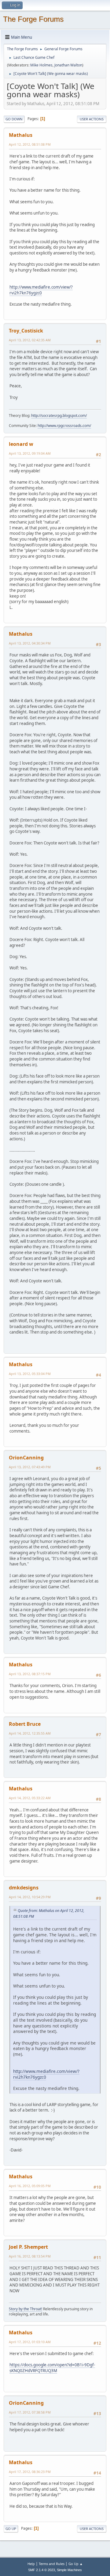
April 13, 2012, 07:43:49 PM (30, 1467)
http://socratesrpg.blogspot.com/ (59, 416)
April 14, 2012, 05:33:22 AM (30, 1798)
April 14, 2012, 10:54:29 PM (30, 1897)
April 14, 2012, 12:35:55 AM (30, 1733)
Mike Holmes (41, 65)
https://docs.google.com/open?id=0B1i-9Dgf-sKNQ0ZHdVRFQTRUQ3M (52, 2368)
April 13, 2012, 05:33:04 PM (30, 1374)
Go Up (11, 2529)
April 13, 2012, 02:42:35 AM (30, 340)
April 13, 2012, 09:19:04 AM (30, 453)
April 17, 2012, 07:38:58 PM (30, 2412)
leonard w (21, 444)
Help (31, 2564)
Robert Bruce (25, 1724)
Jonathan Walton (68, 65)
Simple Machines (69, 2570)
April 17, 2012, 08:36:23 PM (30, 2472)
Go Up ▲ (76, 2564)
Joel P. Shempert (28, 2247)
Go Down (14, 119)
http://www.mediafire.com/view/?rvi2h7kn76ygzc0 (41, 290)
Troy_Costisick (26, 331)
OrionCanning (26, 1458)
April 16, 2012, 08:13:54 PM (30, 2256)
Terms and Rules (52, 2564)
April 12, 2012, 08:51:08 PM (30, 144)
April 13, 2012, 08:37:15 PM (30, 1674)
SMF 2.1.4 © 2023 (42, 2570)
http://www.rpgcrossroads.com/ (64, 426)
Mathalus (21, 135)
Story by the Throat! (26, 2309)
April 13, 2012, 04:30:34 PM (30, 643)
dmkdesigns (24, 1888)
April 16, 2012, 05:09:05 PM (30, 2186)
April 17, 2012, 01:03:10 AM (30, 2342)
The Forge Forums (33, 19)
